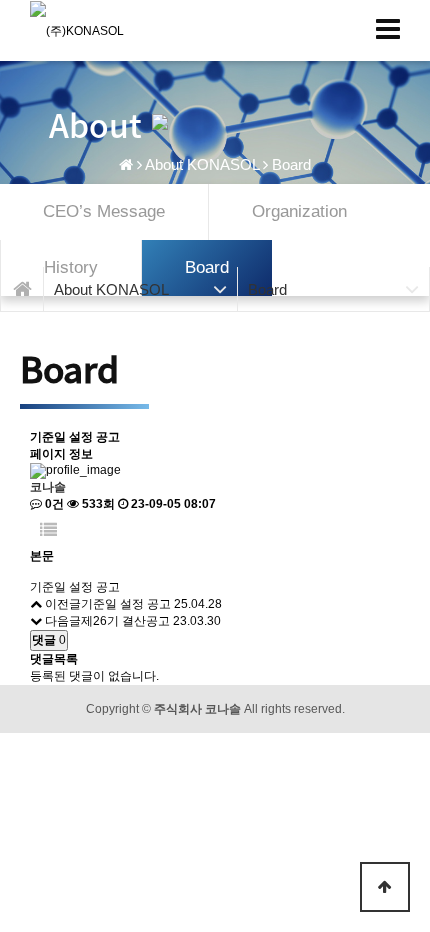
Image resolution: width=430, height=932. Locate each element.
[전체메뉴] (388, 30)
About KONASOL (202, 164)
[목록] (48, 530)
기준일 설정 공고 (126, 604)
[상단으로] (385, 887)
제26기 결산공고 (125, 621)
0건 (53, 504)
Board (291, 164)
